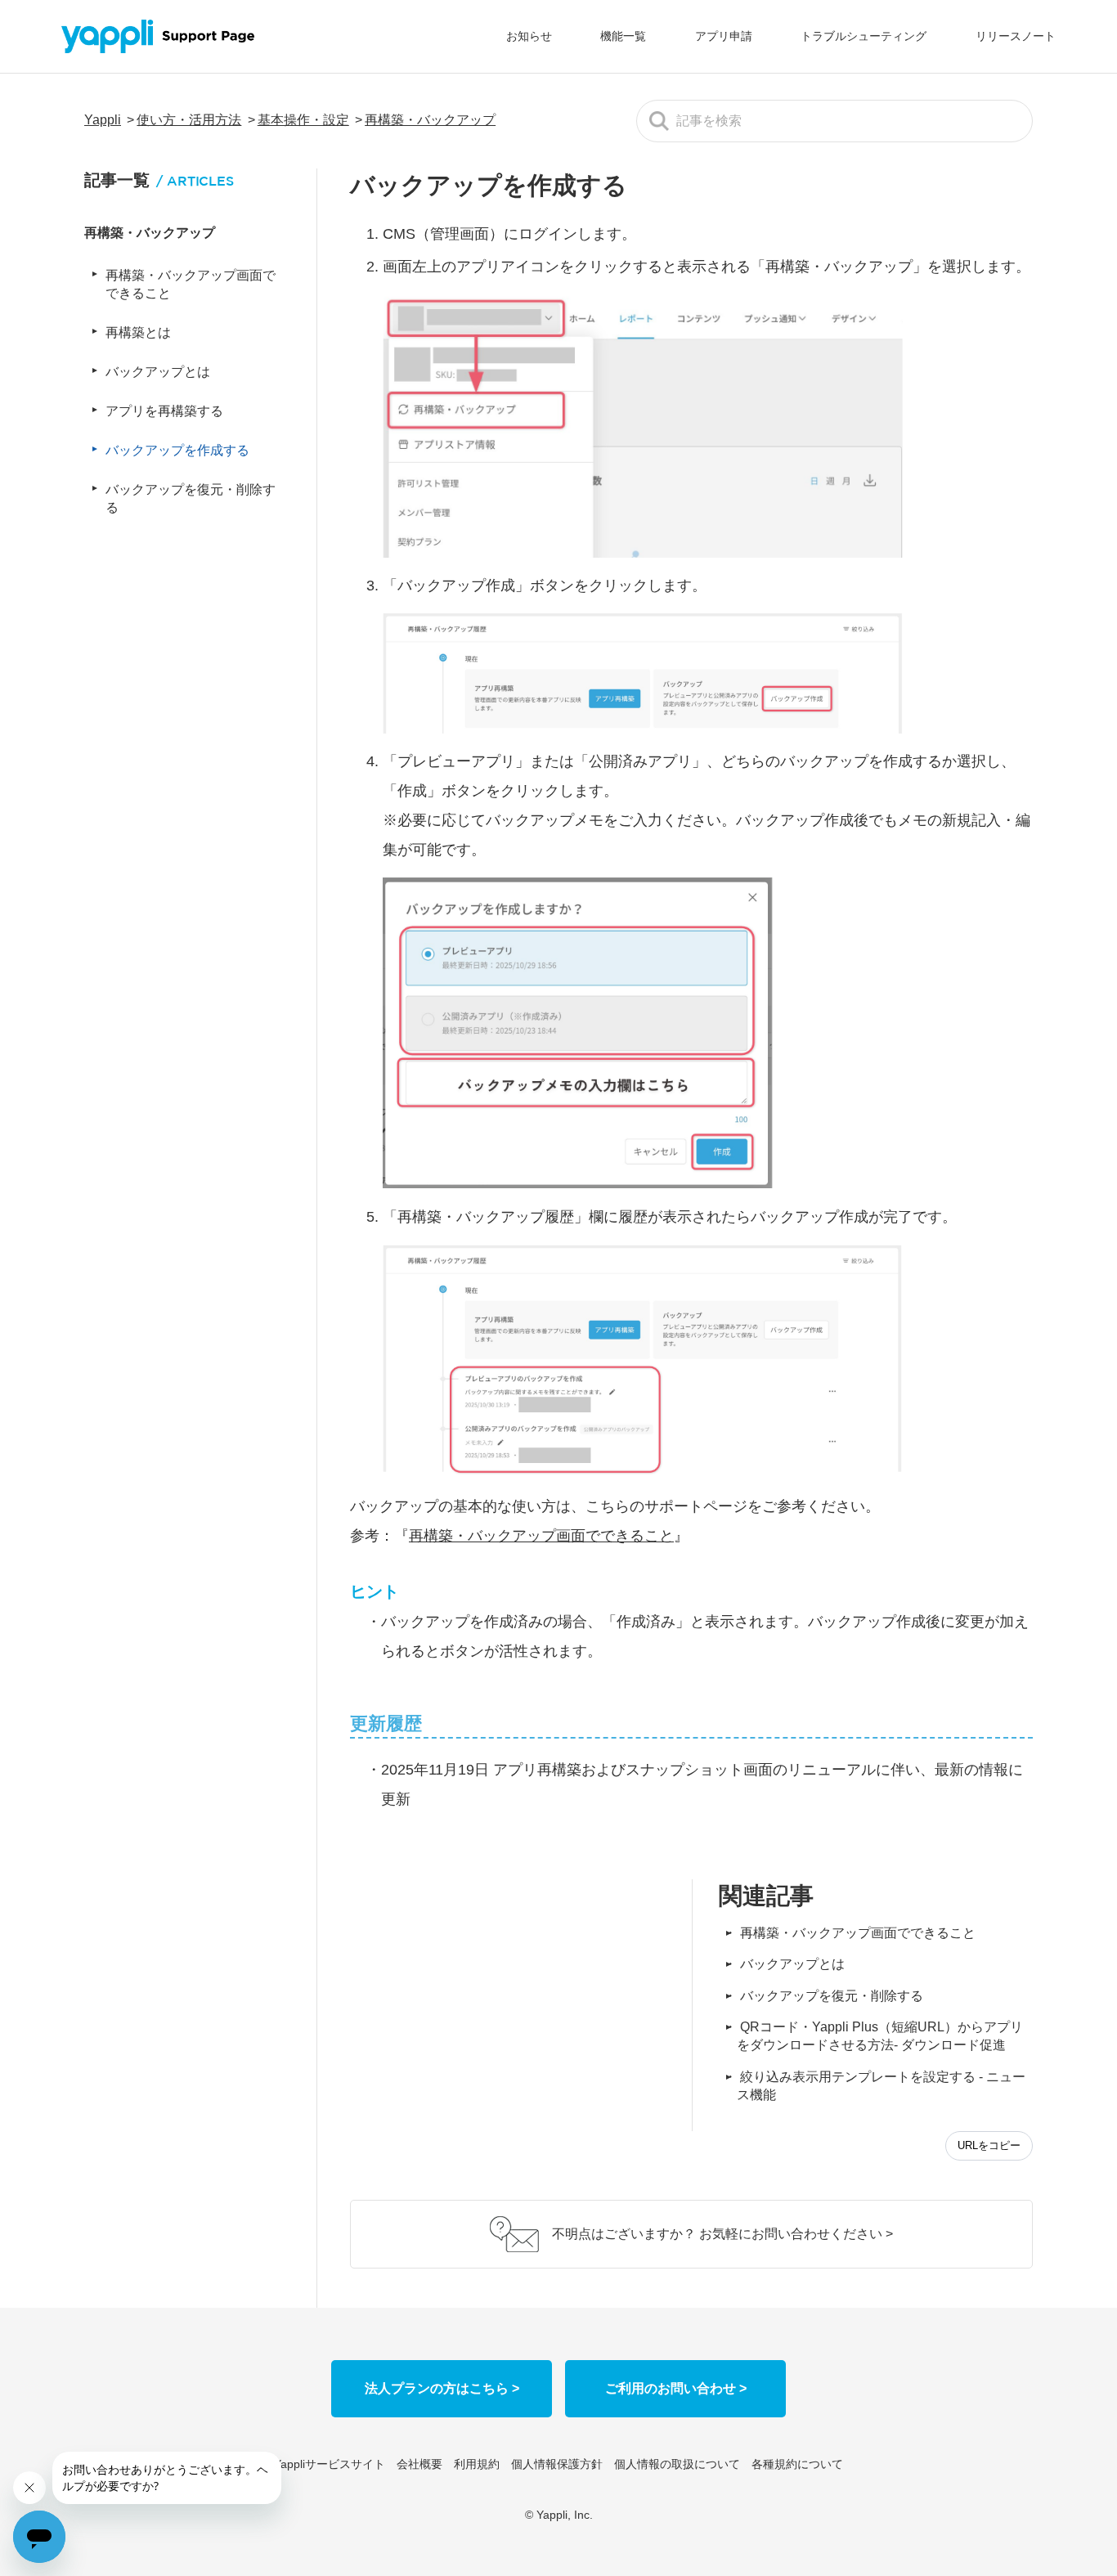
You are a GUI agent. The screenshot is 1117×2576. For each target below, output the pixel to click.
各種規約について (797, 2464)
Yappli (103, 120)
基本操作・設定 (303, 120)
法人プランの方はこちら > (442, 2388)
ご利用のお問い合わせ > (676, 2388)
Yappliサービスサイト (330, 2464)
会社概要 (419, 2464)
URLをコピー (989, 2145)
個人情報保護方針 (557, 2464)
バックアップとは (792, 1964)
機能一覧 (623, 36)
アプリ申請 (724, 36)
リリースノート (1016, 36)
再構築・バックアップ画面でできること (858, 1933)
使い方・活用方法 (189, 120)
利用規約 (477, 2464)
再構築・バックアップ (430, 120)
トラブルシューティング (864, 36)
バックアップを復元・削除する (832, 1996)
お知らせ (529, 36)
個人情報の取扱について (677, 2464)
